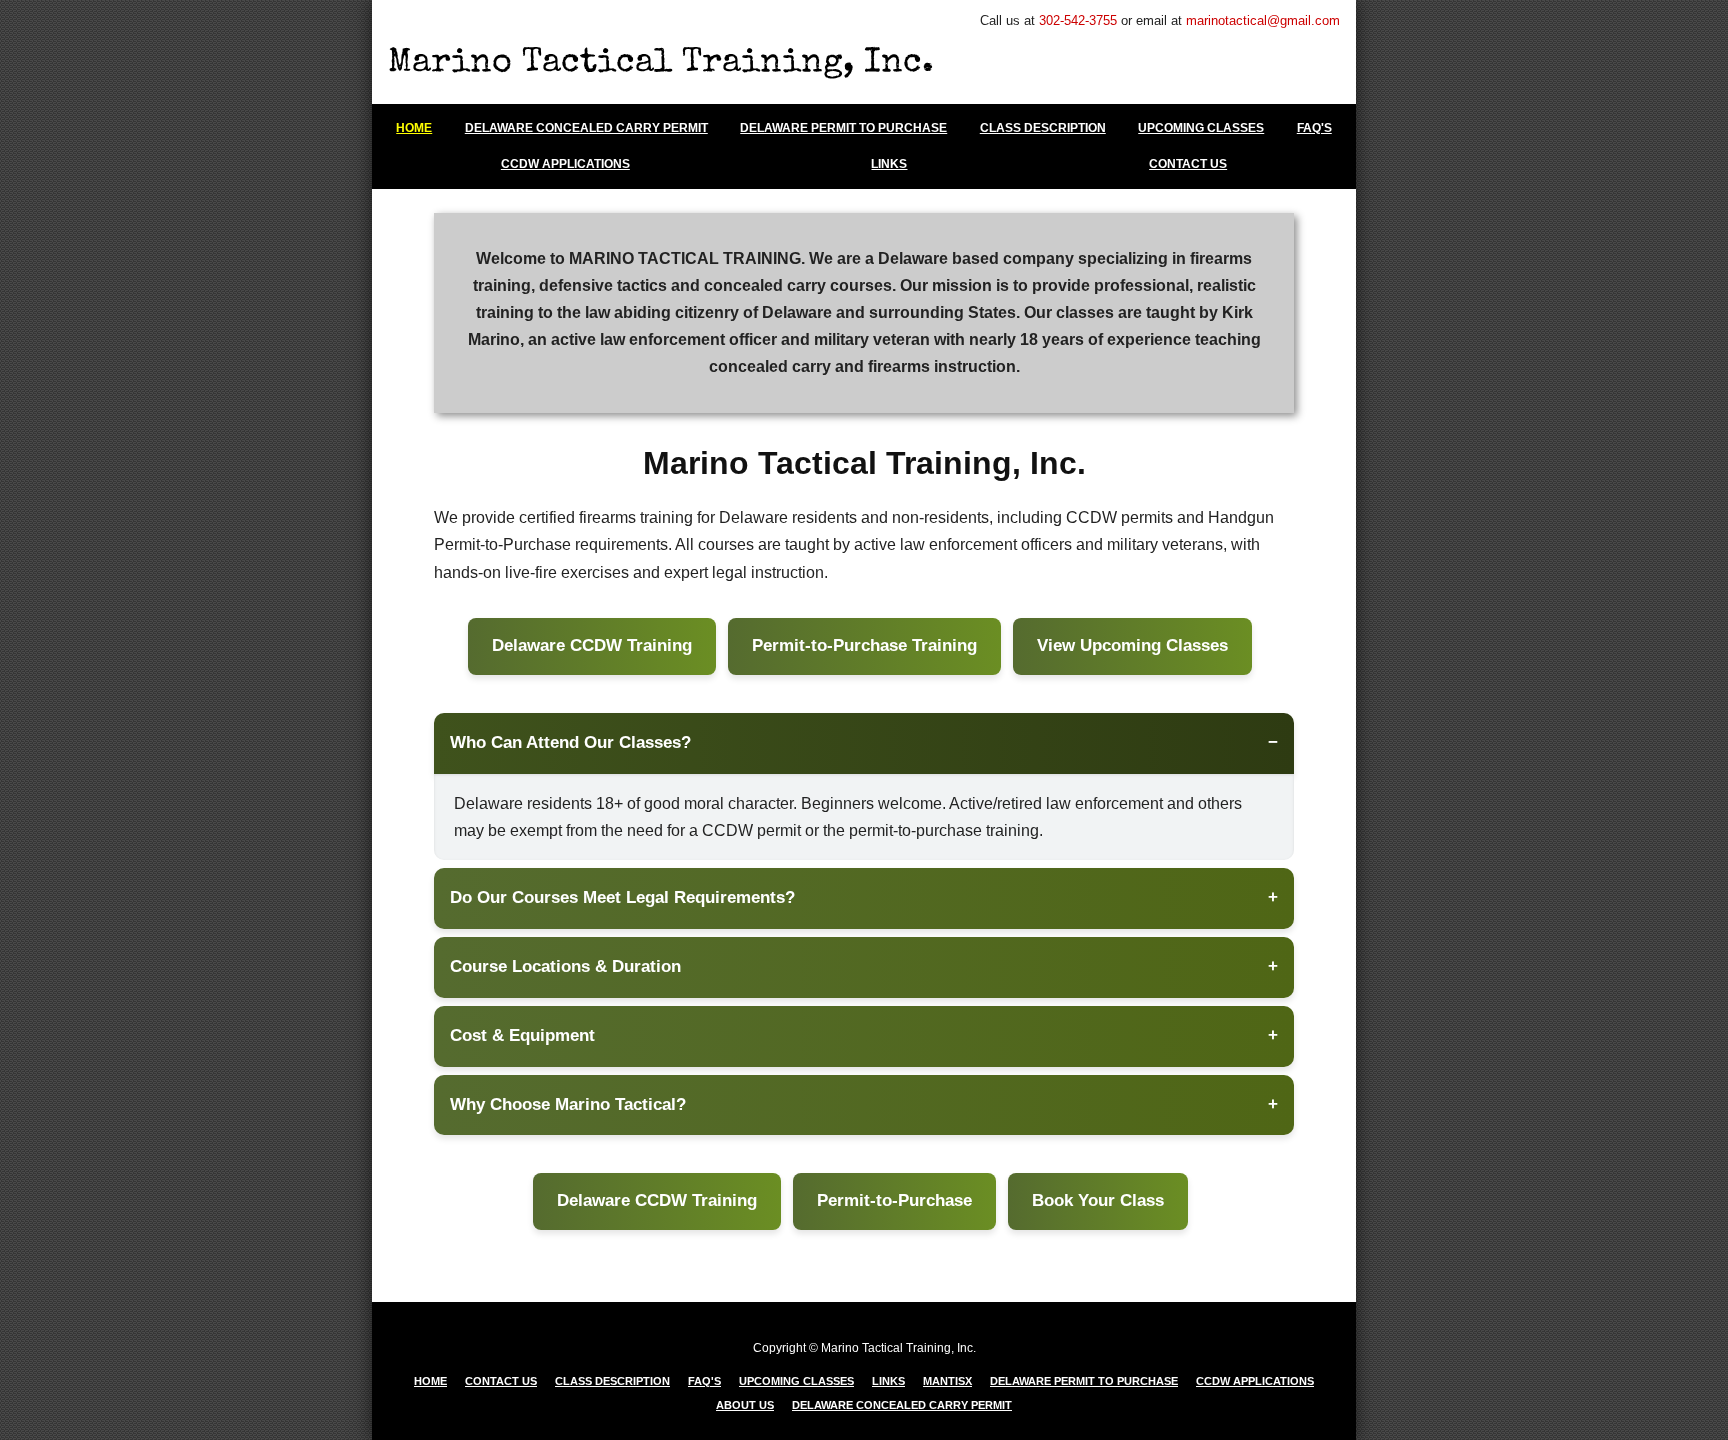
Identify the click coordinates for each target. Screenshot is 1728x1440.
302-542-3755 (1078, 20)
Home (414, 128)
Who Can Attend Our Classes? (570, 742)
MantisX (947, 1381)
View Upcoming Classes (1132, 645)
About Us (745, 1405)
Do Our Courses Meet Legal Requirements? (622, 897)
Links (889, 164)
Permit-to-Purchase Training (864, 645)
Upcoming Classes (1201, 128)
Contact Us (1188, 164)
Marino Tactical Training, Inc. (661, 64)
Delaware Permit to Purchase (843, 128)
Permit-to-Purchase (894, 1200)
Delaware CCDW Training (592, 645)
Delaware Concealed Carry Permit (586, 128)
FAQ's (1314, 128)
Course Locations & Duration (565, 966)
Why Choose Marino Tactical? (568, 1104)
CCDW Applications (565, 164)
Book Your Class (1098, 1200)
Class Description (1043, 128)
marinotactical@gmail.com (1263, 20)
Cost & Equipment (522, 1035)
